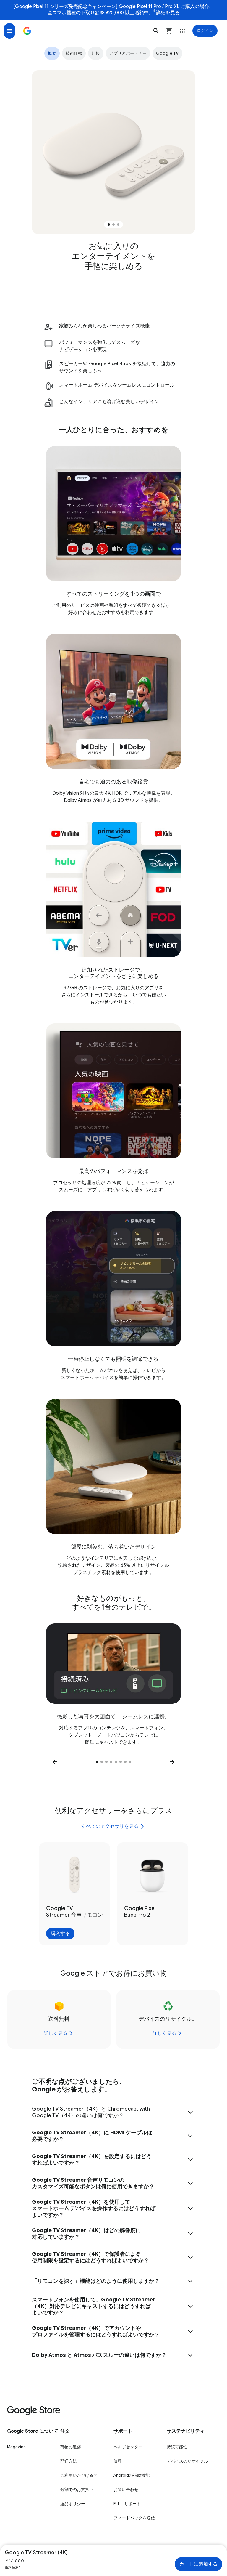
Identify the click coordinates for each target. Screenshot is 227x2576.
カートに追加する (198, 2564)
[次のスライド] (172, 1762)
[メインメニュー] (9, 31)
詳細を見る (168, 13)
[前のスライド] (55, 1762)
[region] (113, 152)
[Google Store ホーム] (27, 31)
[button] (156, 31)
